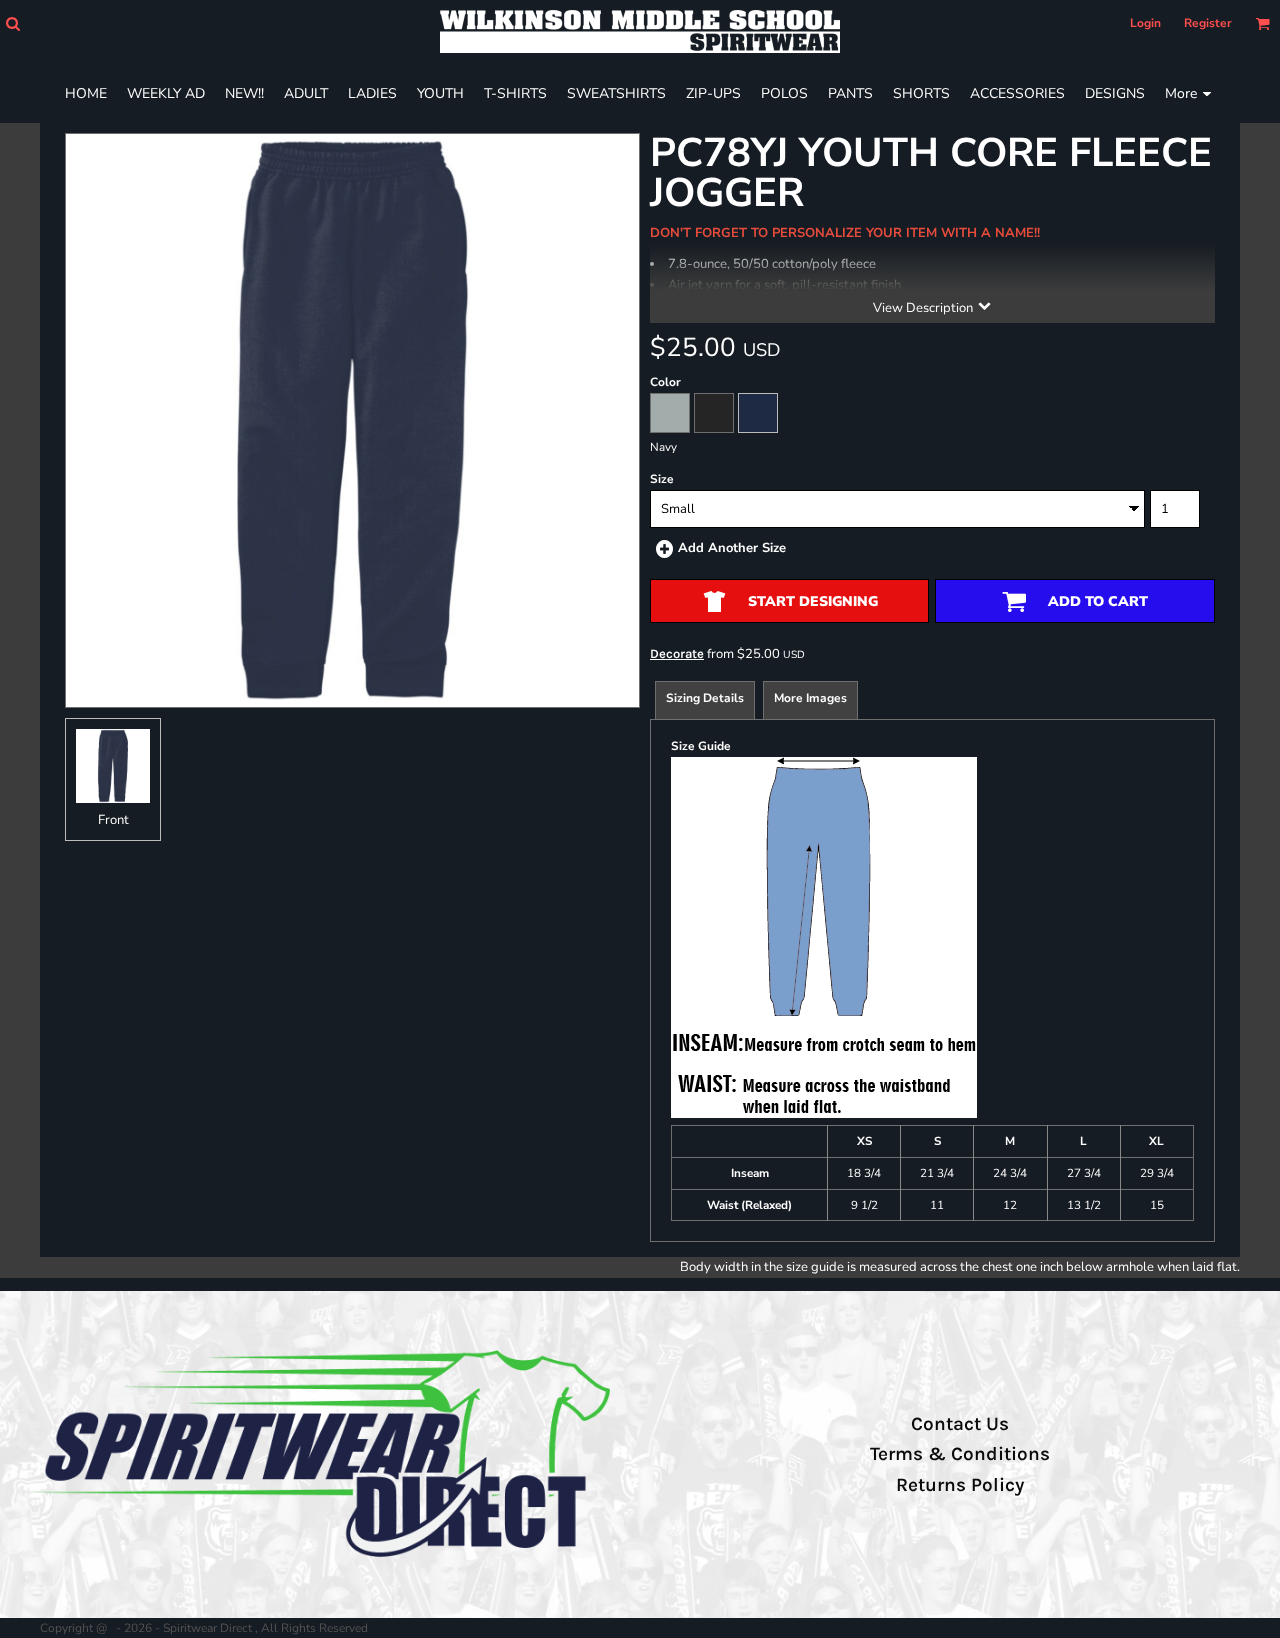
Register (1208, 23)
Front (113, 820)
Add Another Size (732, 548)
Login (1145, 23)
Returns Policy (960, 1485)
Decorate (677, 653)
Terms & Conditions (960, 1454)
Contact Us (960, 1424)
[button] (12, 23)
